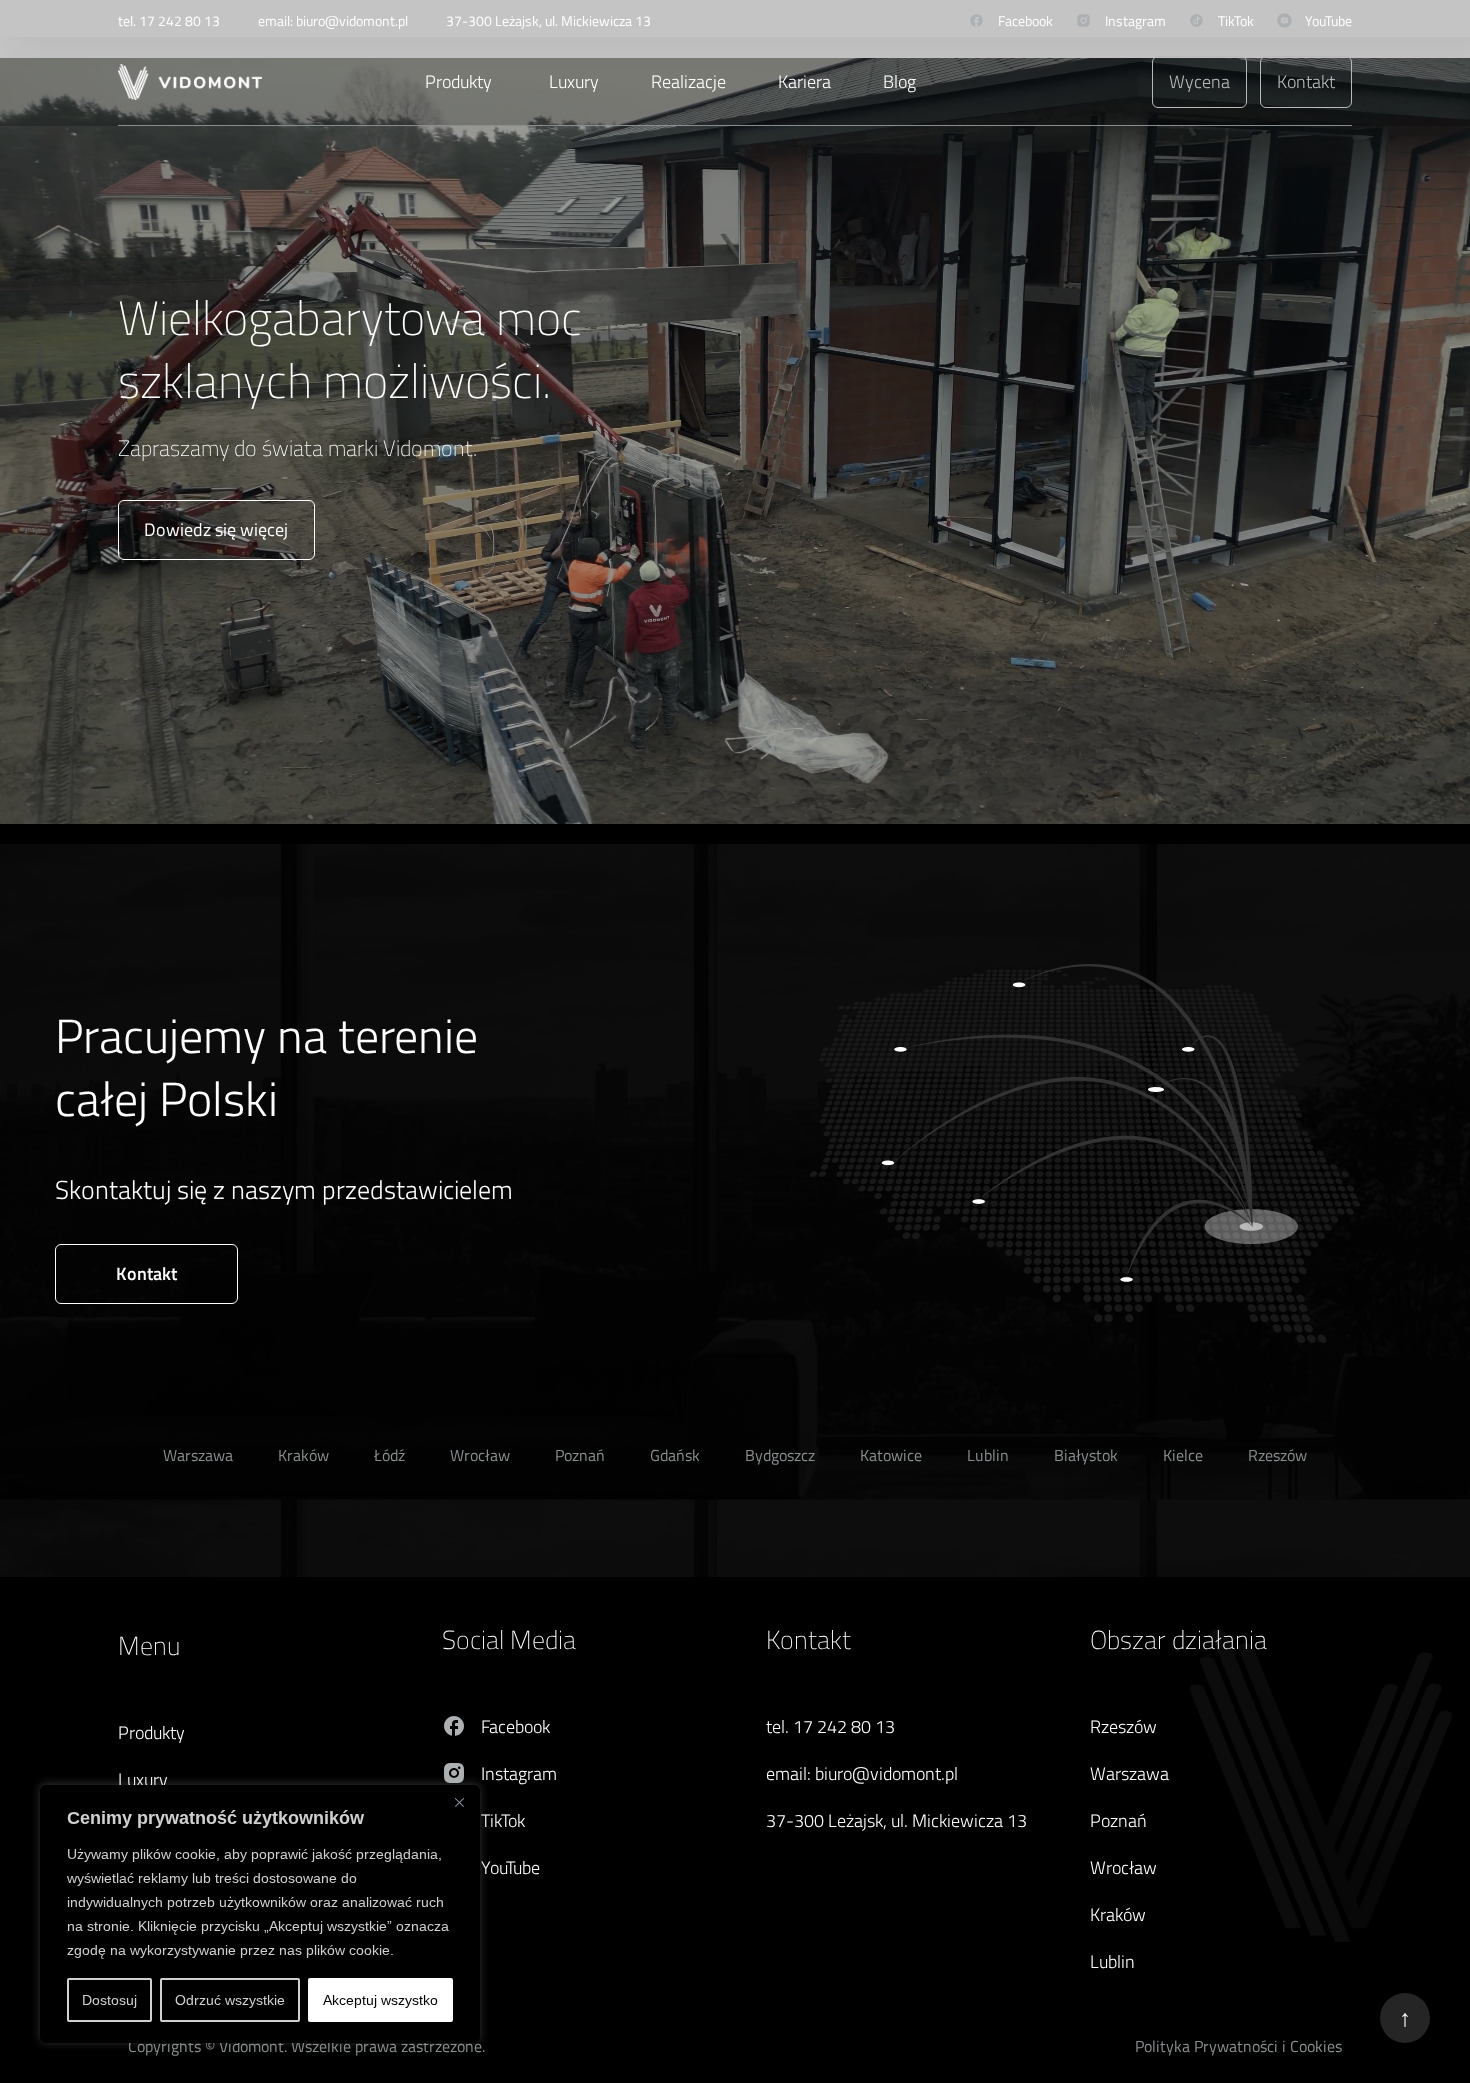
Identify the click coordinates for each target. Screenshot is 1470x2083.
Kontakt (808, 1639)
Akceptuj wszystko (380, 2000)
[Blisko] (459, 1802)
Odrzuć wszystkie (230, 2000)
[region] (260, 1914)
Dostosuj (109, 2000)
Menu (149, 1645)
